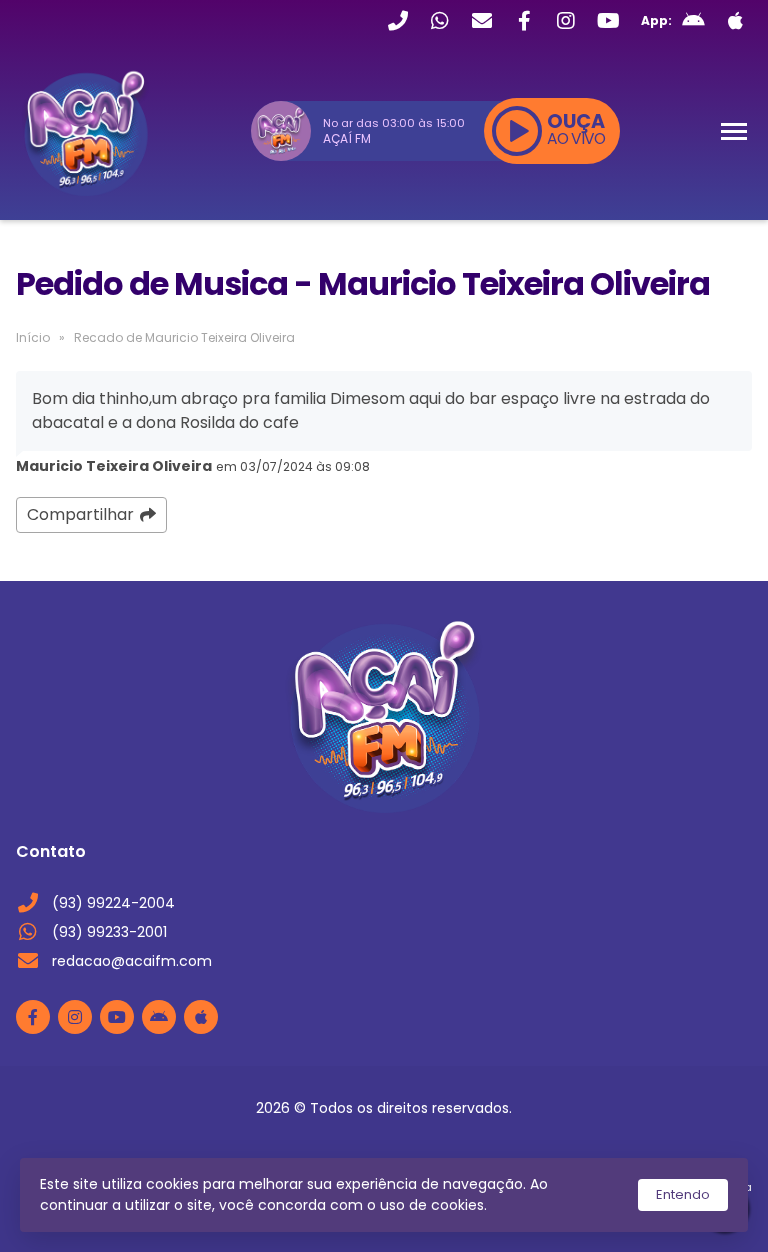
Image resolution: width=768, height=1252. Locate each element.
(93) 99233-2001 (109, 932)
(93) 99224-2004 (113, 903)
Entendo (683, 1194)
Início (33, 337)
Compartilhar (80, 514)
